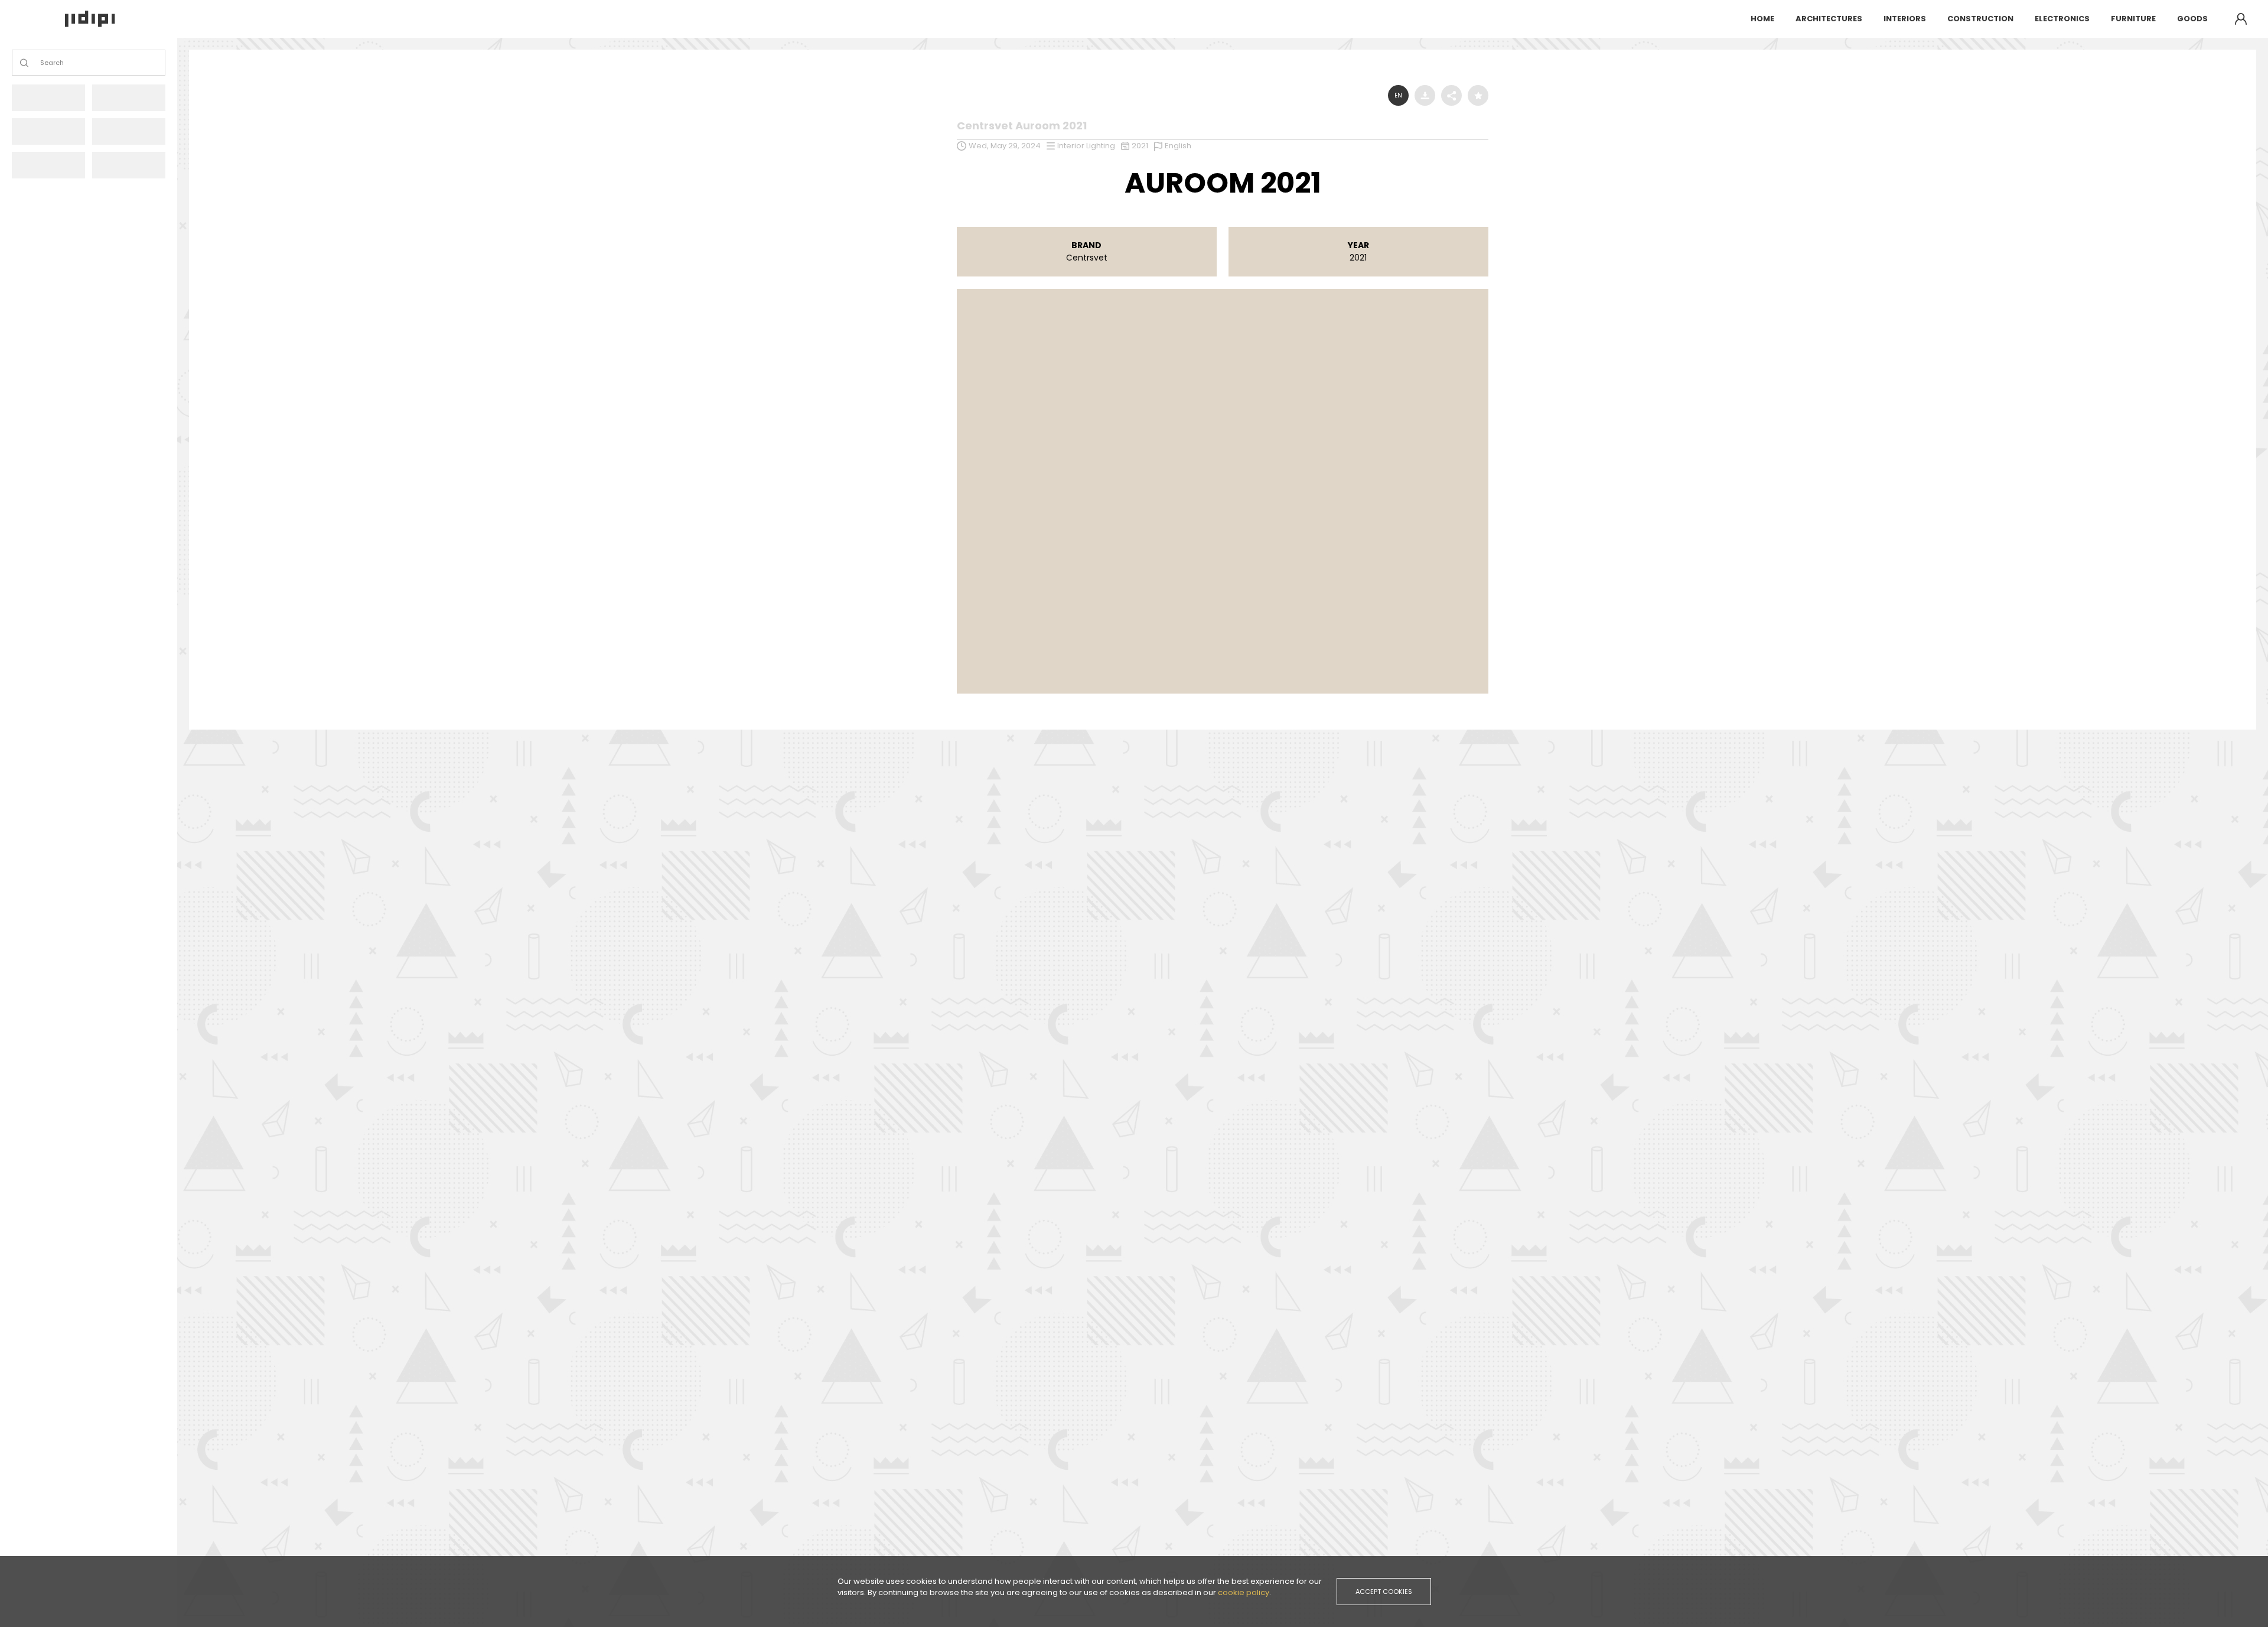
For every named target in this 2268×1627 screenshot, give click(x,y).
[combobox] (41, 63)
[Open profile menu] (2241, 19)
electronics (2062, 19)
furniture (2133, 19)
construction (1980, 19)
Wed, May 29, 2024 (1005, 146)
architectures (1829, 19)
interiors (1905, 19)
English (1178, 146)
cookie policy (1244, 1592)
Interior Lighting (1086, 146)
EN (1398, 95)
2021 (1140, 146)
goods (2192, 19)
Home (1762, 19)
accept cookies (1384, 1592)
